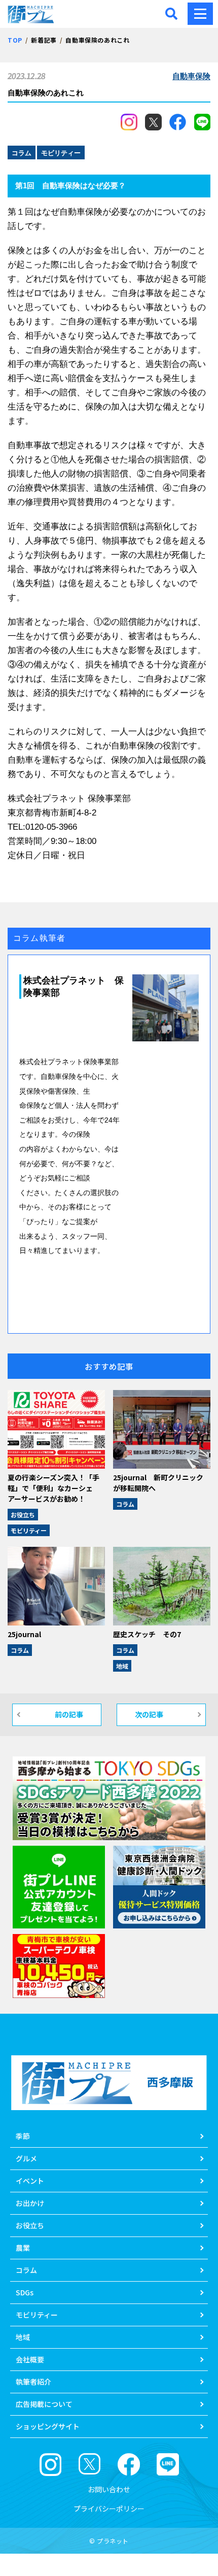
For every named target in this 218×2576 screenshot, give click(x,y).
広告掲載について (44, 2404)
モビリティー (29, 1530)
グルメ (26, 2158)
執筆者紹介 (33, 2382)
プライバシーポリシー (109, 2509)
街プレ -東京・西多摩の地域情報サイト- (33, 14)
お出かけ (30, 2203)
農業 (23, 2248)
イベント (30, 2181)
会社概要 (30, 2359)
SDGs (25, 2292)
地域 (122, 1666)
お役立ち (23, 1515)
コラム (125, 1504)
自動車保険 (191, 76)
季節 (23, 2136)
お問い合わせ (109, 2489)
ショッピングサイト (48, 2426)
